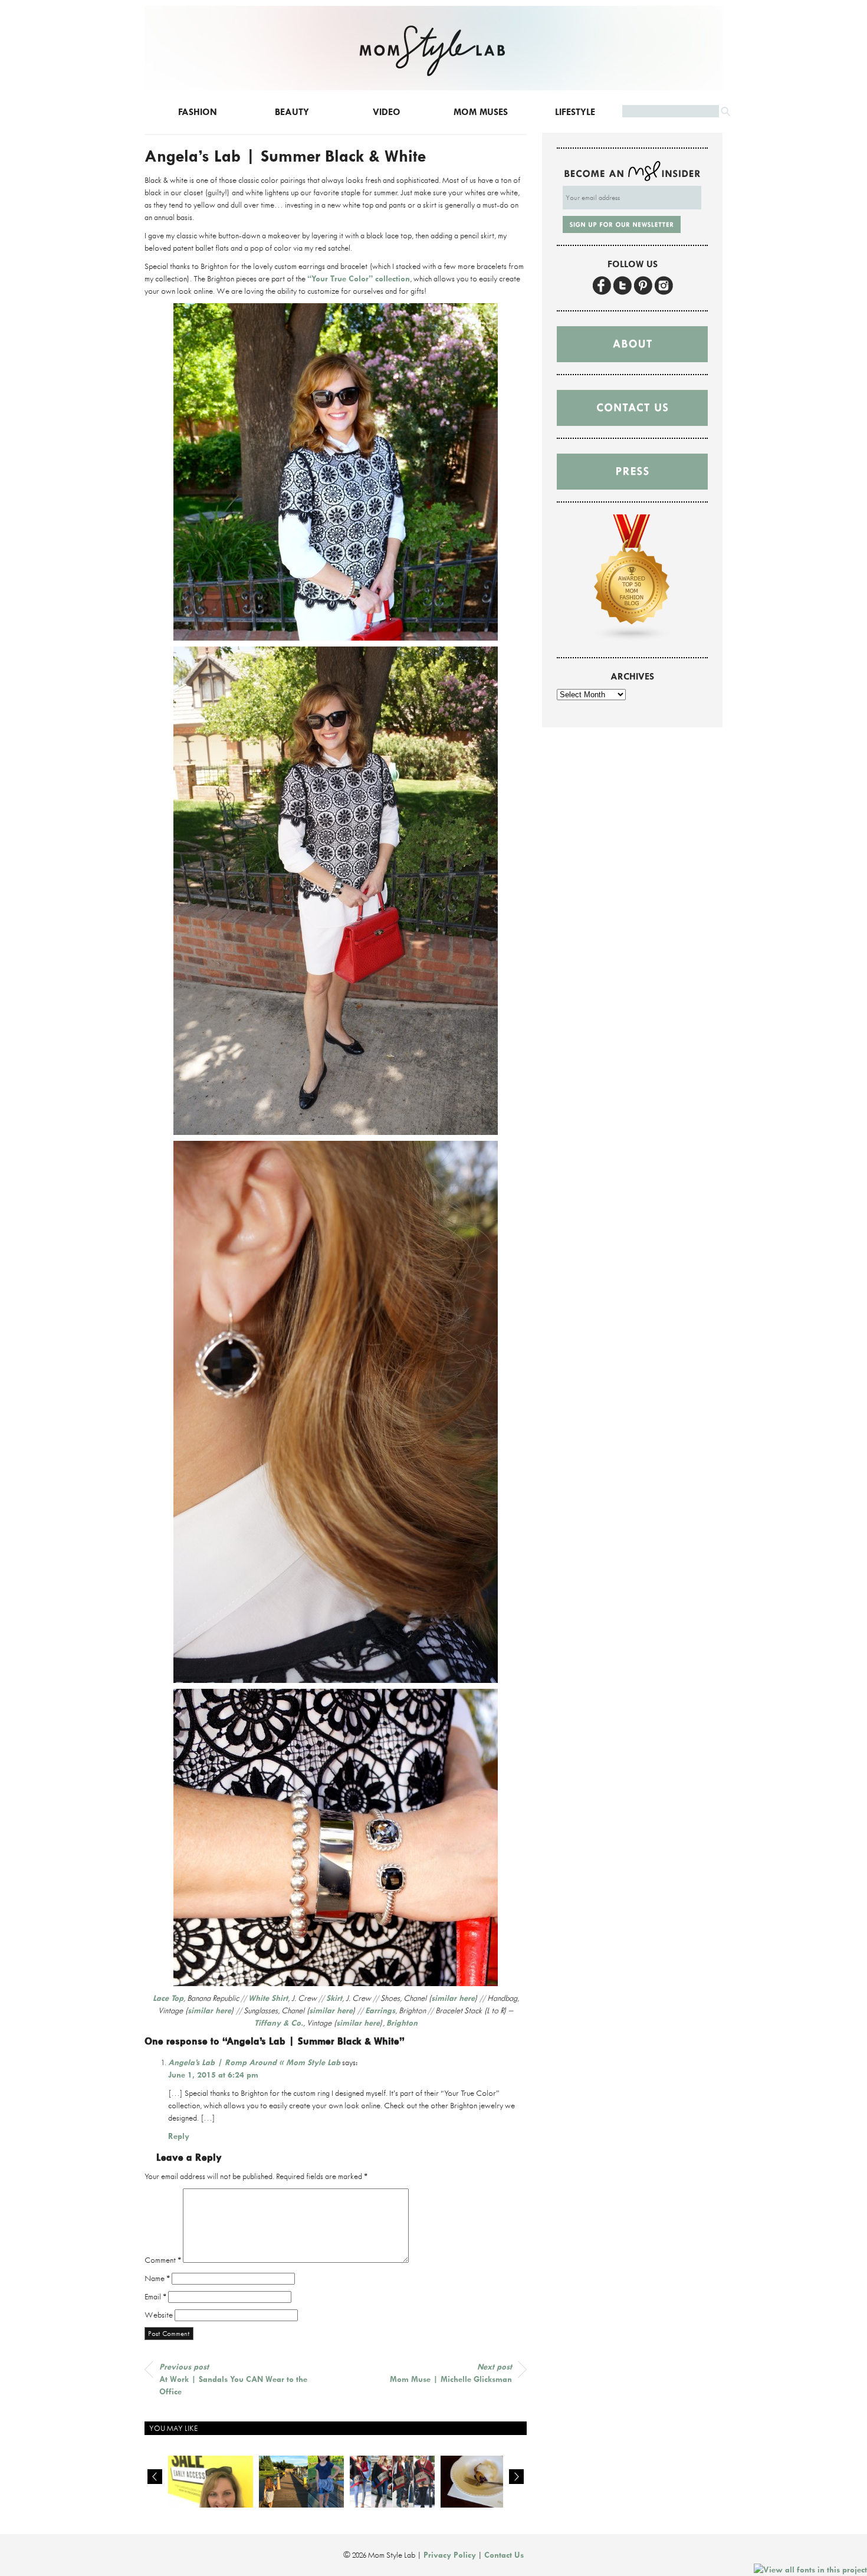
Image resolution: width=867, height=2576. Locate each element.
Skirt (334, 1998)
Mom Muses (481, 112)
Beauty (292, 112)
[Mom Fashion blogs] (632, 639)
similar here (453, 1998)
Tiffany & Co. (279, 2023)
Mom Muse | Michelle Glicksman (451, 2373)
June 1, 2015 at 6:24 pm (213, 2075)
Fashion (198, 112)
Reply (179, 2136)
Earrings (380, 2010)
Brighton (402, 2023)
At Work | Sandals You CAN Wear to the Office (233, 2379)
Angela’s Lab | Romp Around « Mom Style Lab (254, 2062)
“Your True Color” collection (359, 278)
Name (157, 2278)
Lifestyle (575, 112)
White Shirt (268, 1998)
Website (159, 2315)
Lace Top (168, 1998)
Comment (163, 2260)
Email (155, 2296)
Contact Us (504, 2555)
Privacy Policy (450, 2555)
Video (387, 112)
